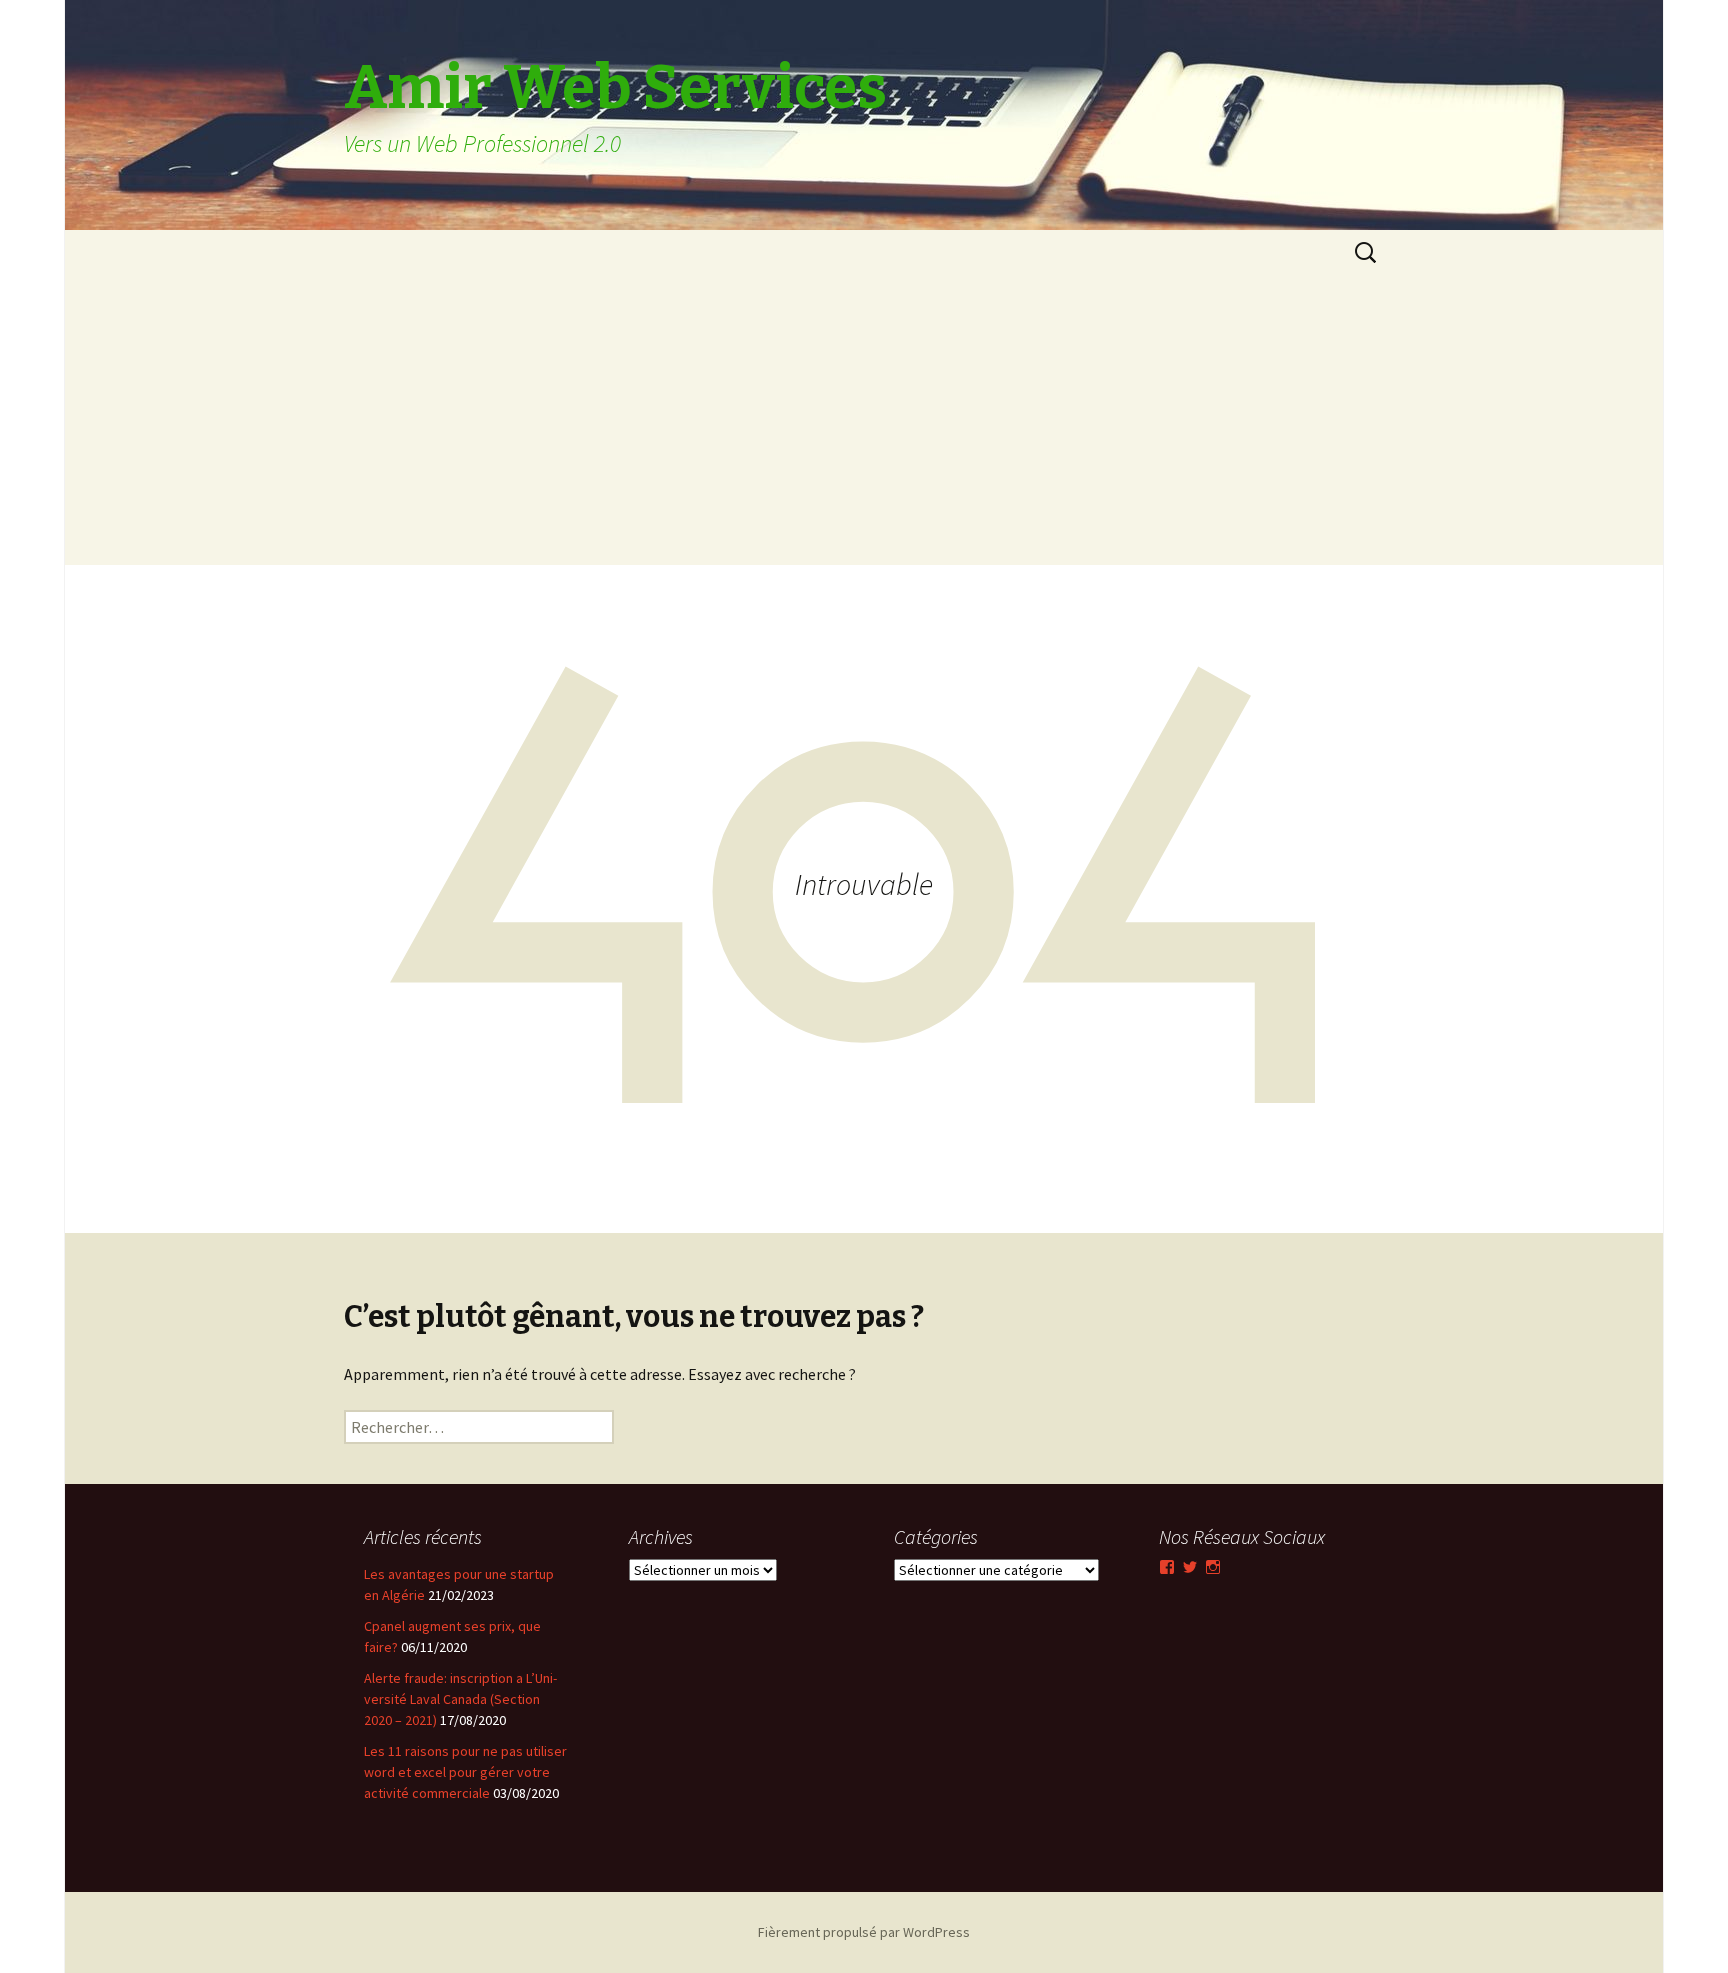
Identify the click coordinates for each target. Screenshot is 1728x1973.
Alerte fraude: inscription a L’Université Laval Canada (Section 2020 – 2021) (460, 1699)
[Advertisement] (864, 425)
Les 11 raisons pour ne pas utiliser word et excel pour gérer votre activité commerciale (465, 1772)
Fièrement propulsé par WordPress (864, 1932)
